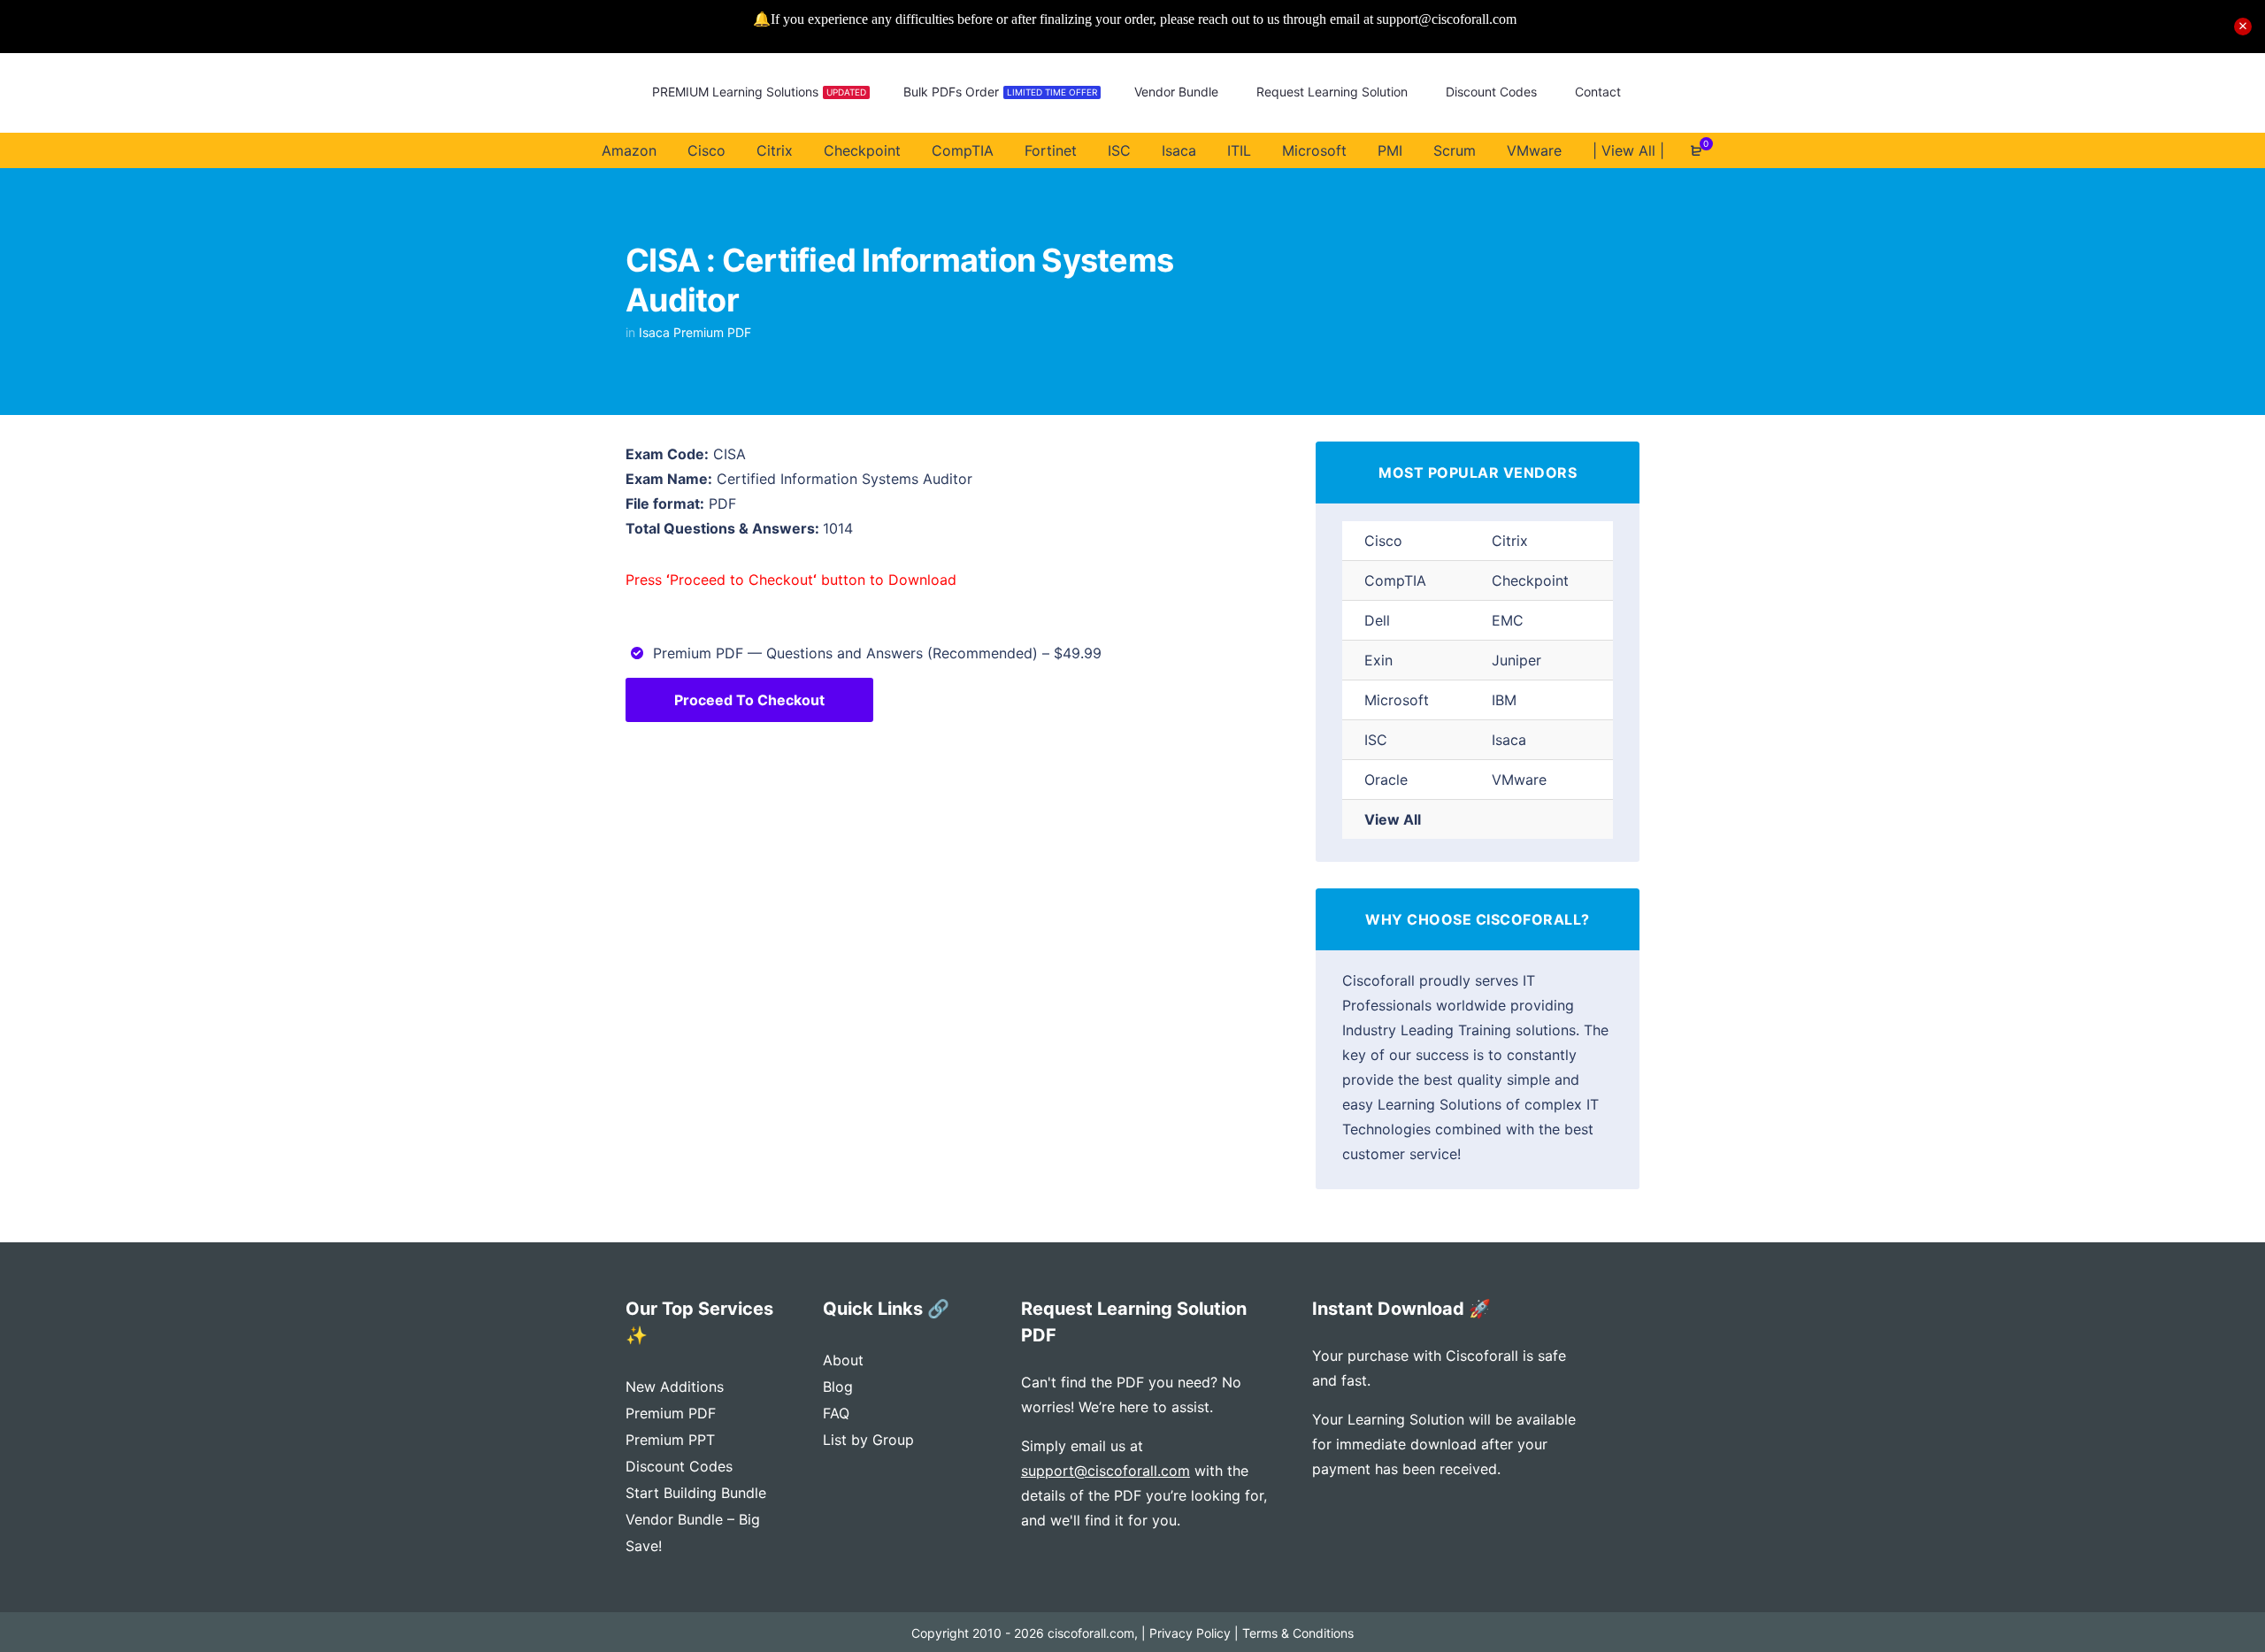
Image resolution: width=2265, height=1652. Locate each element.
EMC (1508, 620)
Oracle (1386, 780)
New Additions (675, 1387)
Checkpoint (1530, 580)
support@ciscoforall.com (1106, 1471)
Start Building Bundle (696, 1493)
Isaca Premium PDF (695, 332)
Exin (1378, 660)
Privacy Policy (1190, 1633)
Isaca (1509, 740)
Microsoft (1397, 700)
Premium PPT (670, 1440)
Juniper (1516, 660)
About (843, 1360)
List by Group (868, 1440)
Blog (838, 1387)
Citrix (1510, 541)
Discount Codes (679, 1466)
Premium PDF (671, 1413)
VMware (1519, 780)
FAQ (836, 1413)
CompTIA (1395, 580)
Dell (1377, 620)
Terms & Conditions (1298, 1633)
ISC (1376, 740)
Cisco (1383, 541)
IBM (1504, 700)
